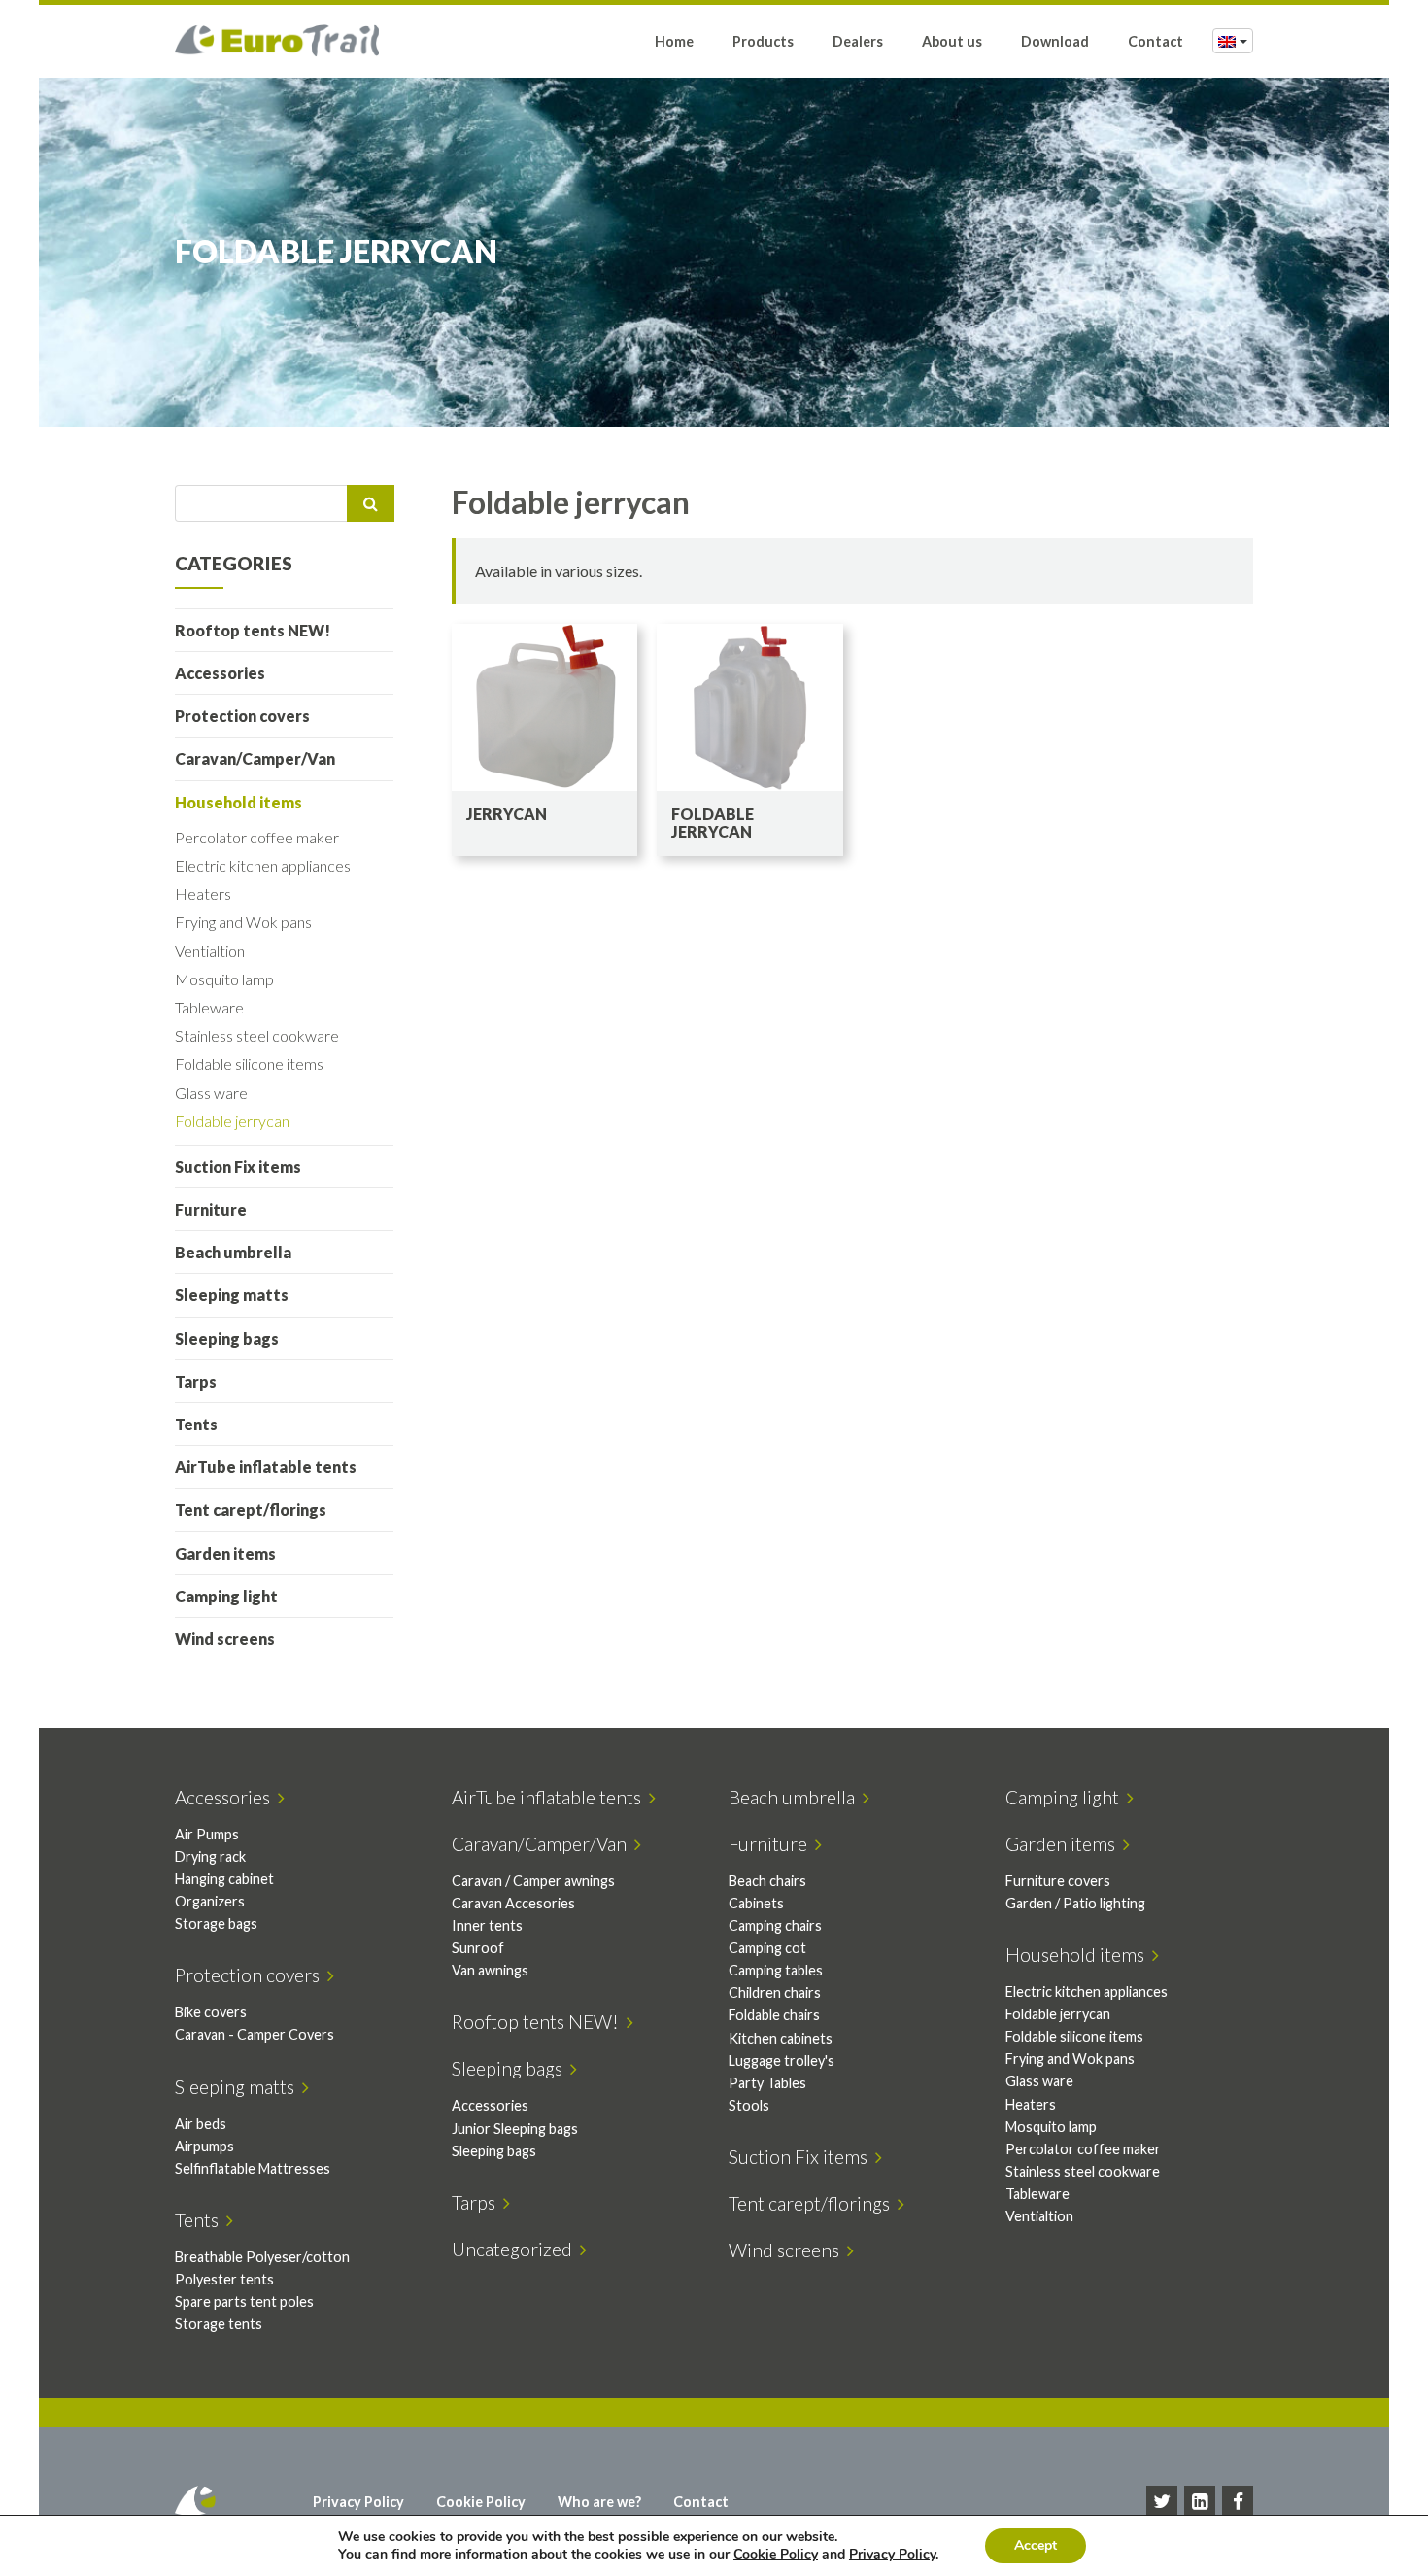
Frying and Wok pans (243, 922)
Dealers (858, 41)
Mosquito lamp (224, 979)
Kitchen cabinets (781, 2038)
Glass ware (211, 1093)
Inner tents (487, 1925)
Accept (1036, 2545)
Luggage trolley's (782, 2061)
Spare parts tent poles (244, 2301)
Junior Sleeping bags (515, 2129)
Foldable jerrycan (232, 1121)
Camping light (226, 1596)
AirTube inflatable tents (266, 1467)
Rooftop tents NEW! (253, 630)
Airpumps (204, 2146)
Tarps (196, 1381)
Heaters (203, 893)
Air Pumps (207, 1834)
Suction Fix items (238, 1167)
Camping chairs (775, 1925)
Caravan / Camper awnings (533, 1881)
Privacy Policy (358, 2502)
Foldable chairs (774, 2015)
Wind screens (225, 1639)
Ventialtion (210, 951)
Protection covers (242, 716)
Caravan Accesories (513, 1903)
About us (952, 41)
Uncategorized (516, 2249)
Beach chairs (767, 1881)
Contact (1156, 41)
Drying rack (210, 1856)
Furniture (211, 1209)
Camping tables (776, 1970)
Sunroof (478, 1948)
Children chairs (775, 1992)
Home (674, 41)
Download (1055, 41)
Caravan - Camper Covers (255, 2034)
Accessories (220, 673)
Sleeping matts (232, 1295)
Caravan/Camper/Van (255, 758)
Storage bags (216, 1923)
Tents (196, 1424)
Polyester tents (224, 2279)
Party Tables (767, 2083)
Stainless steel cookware (257, 1035)
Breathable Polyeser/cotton (262, 2257)
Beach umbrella (233, 1252)
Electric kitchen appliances (263, 865)
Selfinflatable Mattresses (253, 2168)
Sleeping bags (227, 1339)
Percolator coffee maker (257, 837)
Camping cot (767, 1948)
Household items (238, 802)
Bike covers (211, 2012)
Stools (749, 2105)
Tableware (209, 1007)
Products (763, 41)
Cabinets (756, 1903)
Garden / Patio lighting (1075, 1903)
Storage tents (219, 2324)
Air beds (201, 2124)
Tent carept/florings (251, 1510)
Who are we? (599, 2502)
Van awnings (490, 1970)
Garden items (225, 1553)
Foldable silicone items (249, 1064)
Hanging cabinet (224, 1879)
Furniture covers (1058, 1881)
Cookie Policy (481, 2502)
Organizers (210, 1901)
